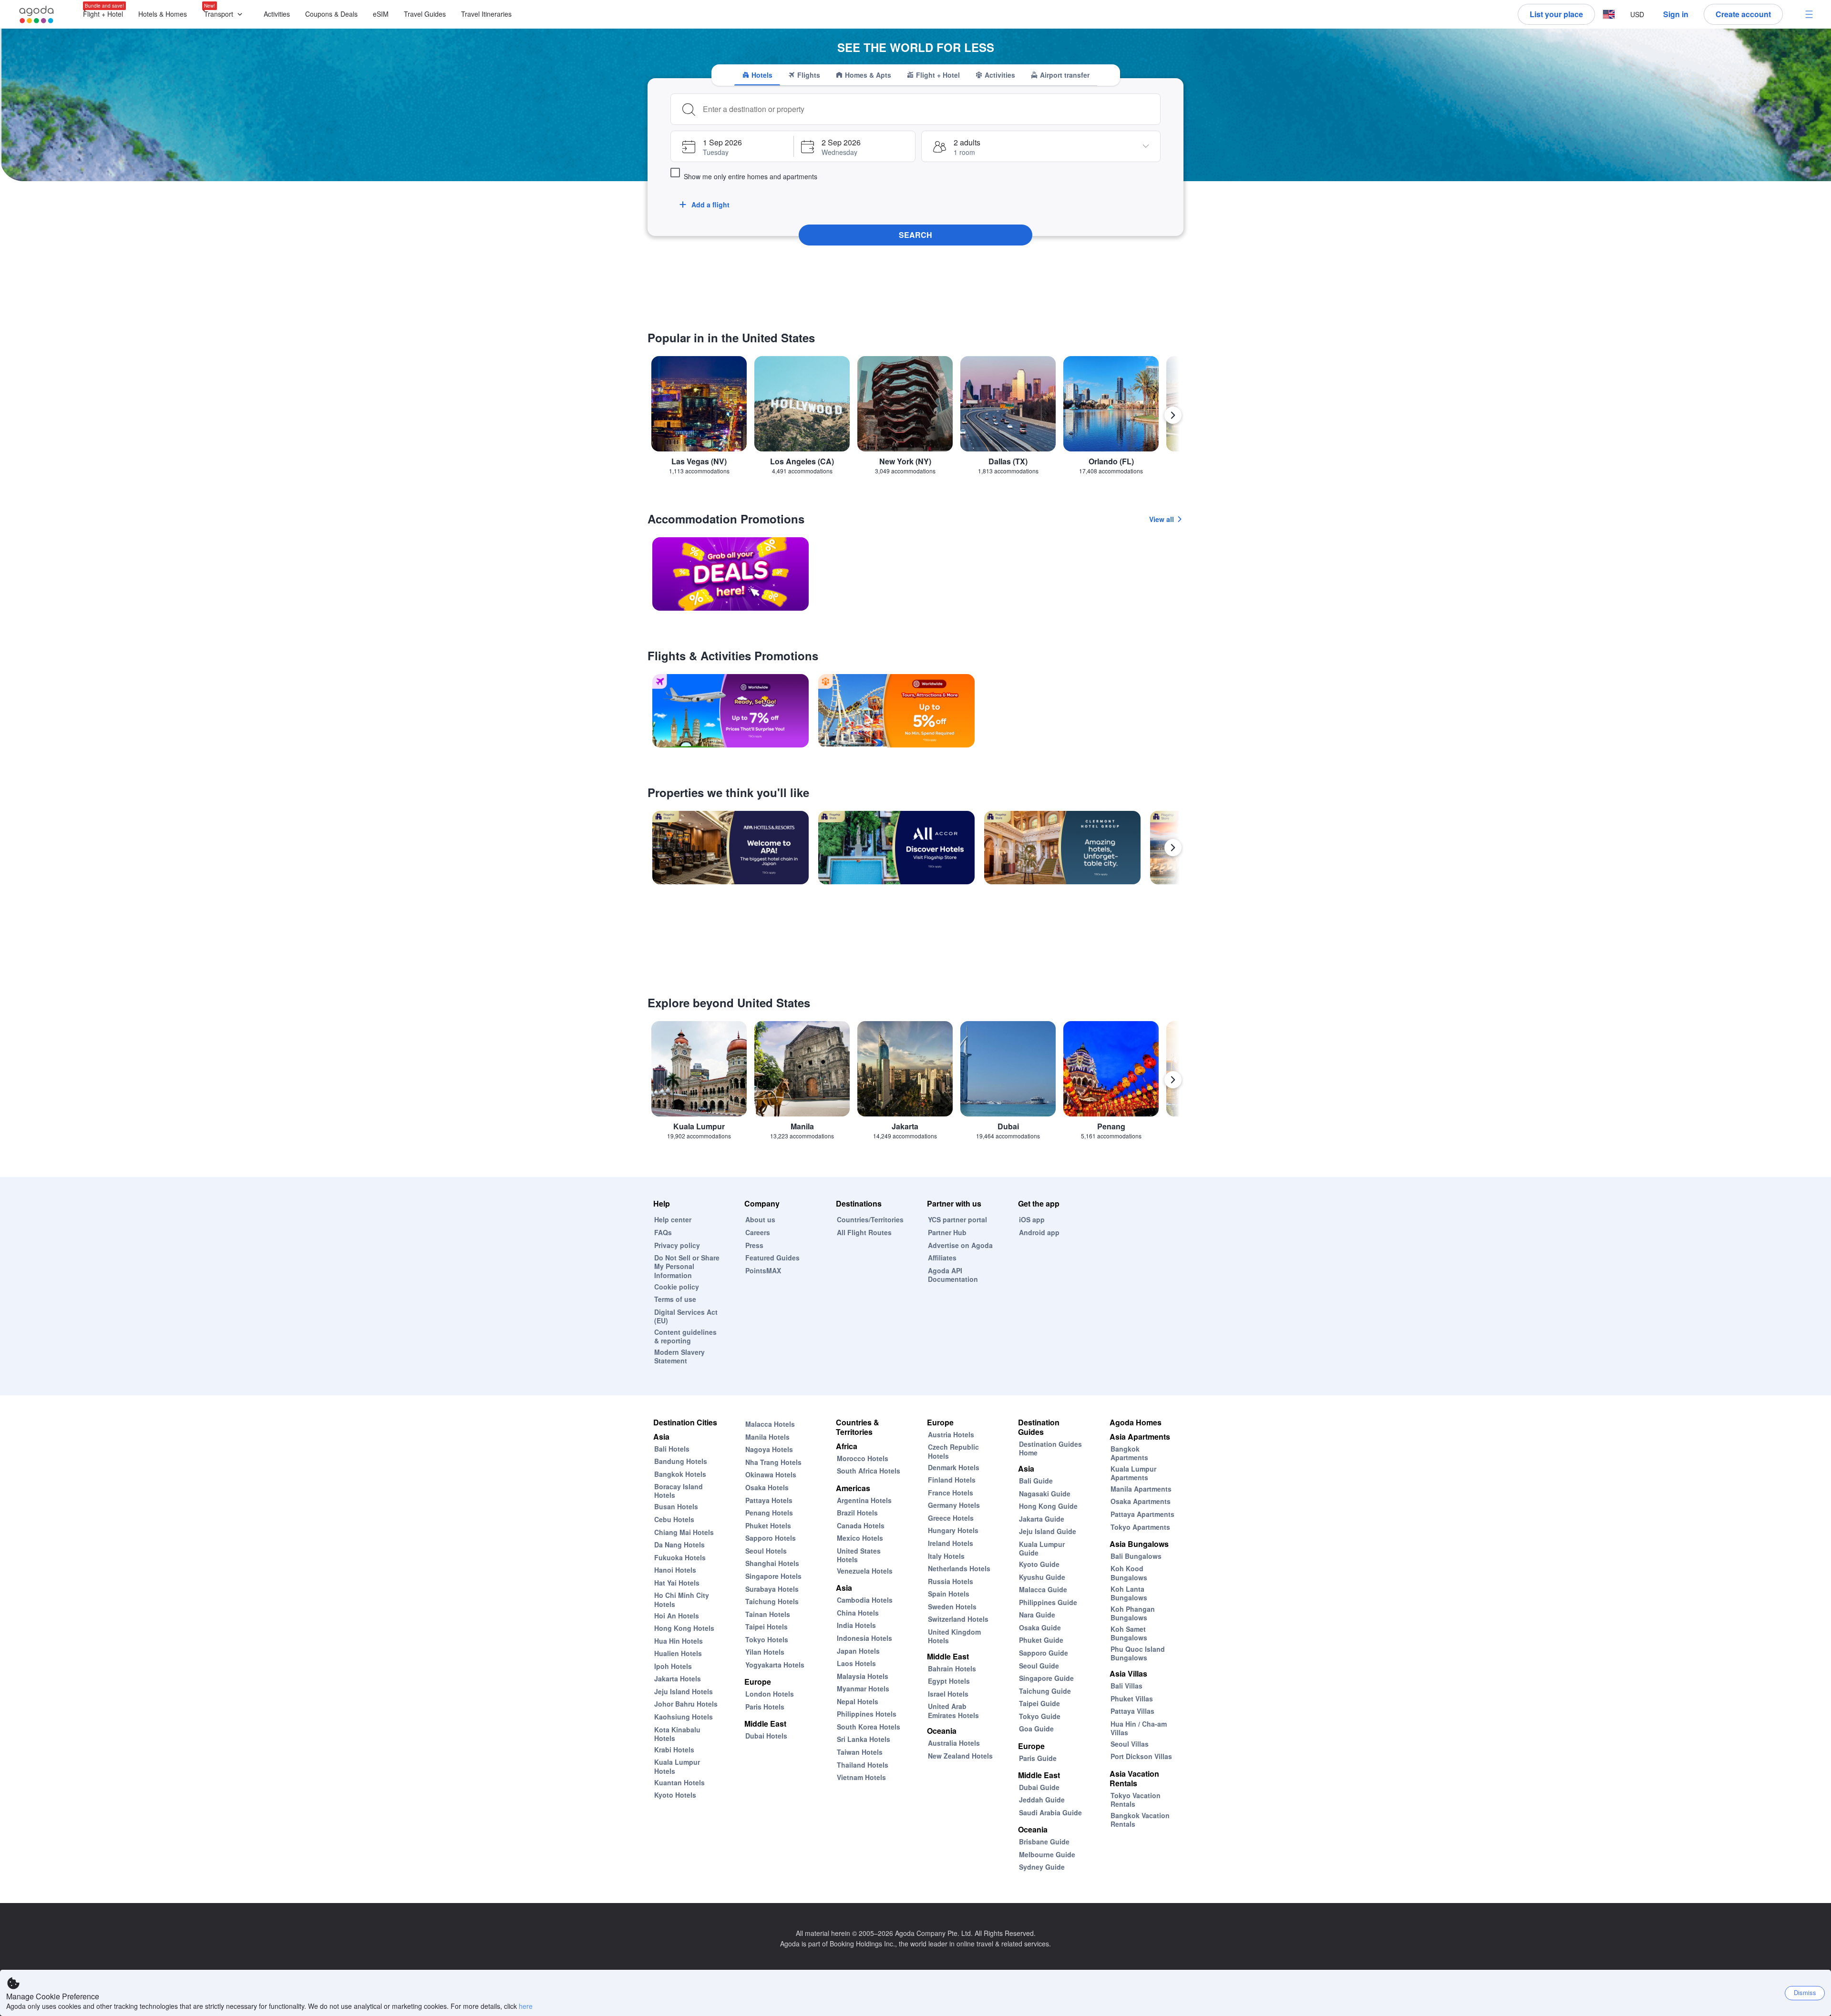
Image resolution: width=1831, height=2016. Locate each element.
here (526, 2006)
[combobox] (928, 109)
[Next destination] (1173, 415)
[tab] (757, 75)
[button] (225, 15)
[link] (730, 574)
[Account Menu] (1809, 14)
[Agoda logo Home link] (37, 15)
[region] (915, 419)
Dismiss (1805, 1992)
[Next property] (1173, 848)
